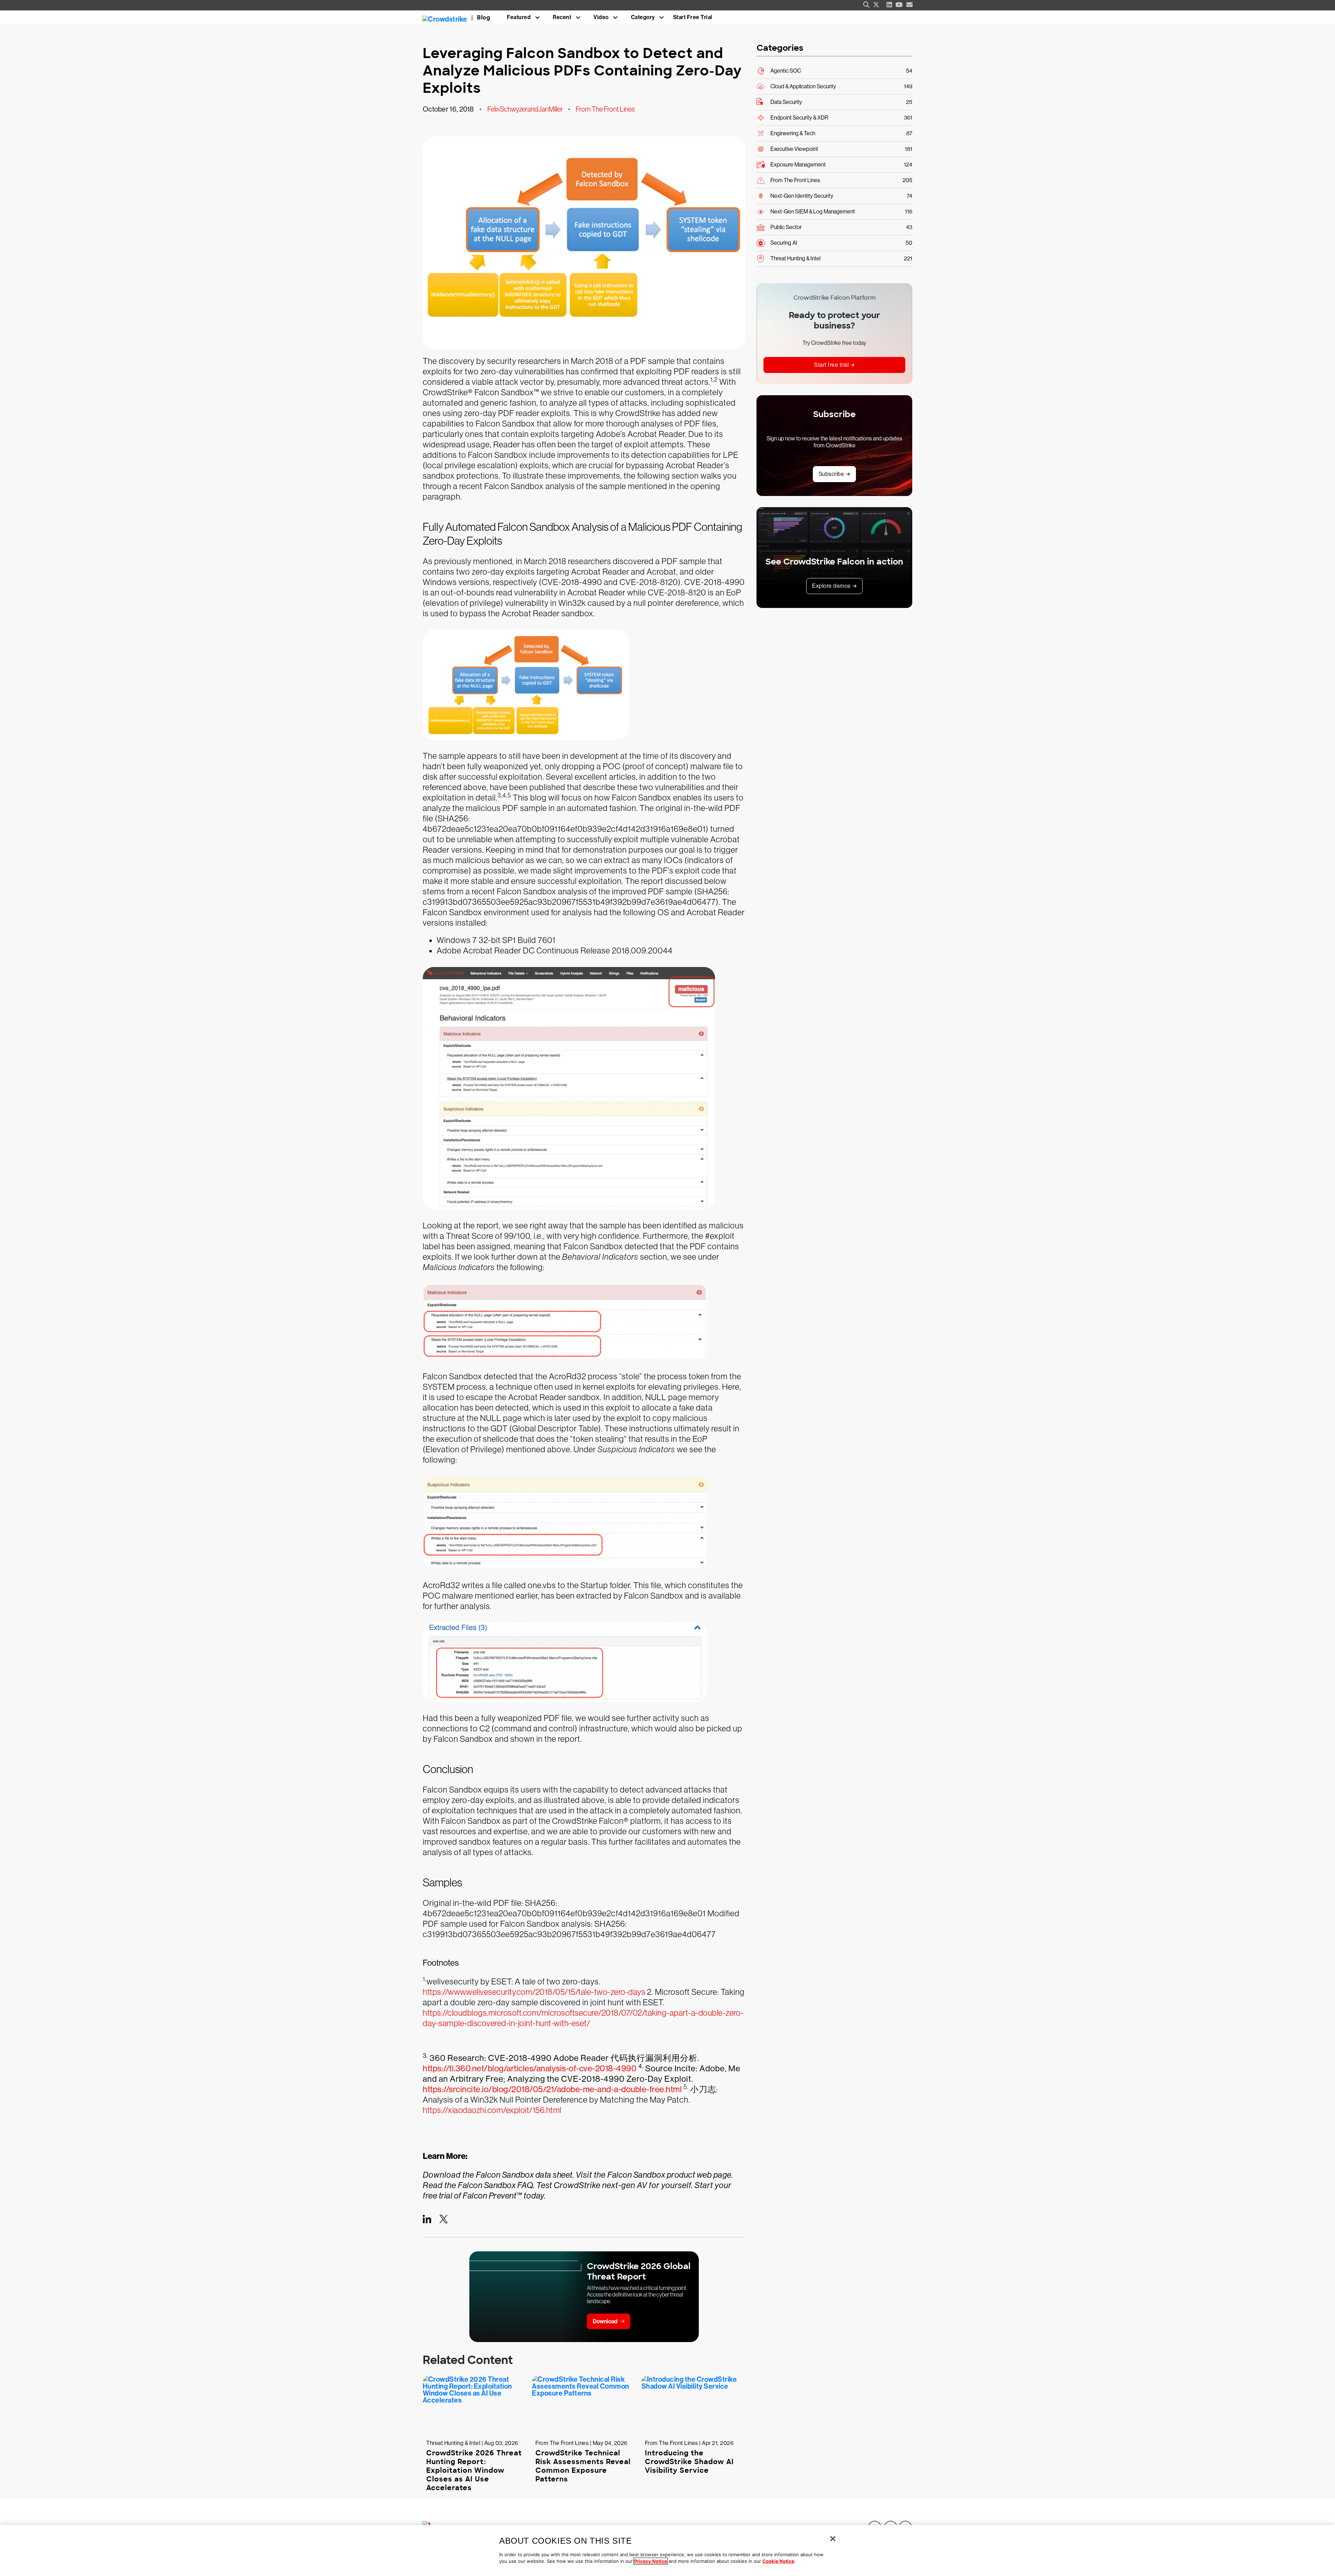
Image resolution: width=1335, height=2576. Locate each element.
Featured (519, 17)
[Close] (833, 2539)
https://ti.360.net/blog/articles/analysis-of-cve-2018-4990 (530, 2068)
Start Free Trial (693, 17)
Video (601, 17)
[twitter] (876, 5)
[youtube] (899, 5)
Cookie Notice (778, 2561)
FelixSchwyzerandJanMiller (525, 109)
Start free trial (831, 365)
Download (605, 2321)
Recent (562, 17)
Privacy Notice (651, 2561)
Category (643, 17)
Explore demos (831, 586)
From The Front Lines (605, 109)
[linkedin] (889, 5)
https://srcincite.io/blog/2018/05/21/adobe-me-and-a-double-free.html (552, 2089)
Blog (484, 18)
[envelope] (910, 5)
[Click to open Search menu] (866, 5)
